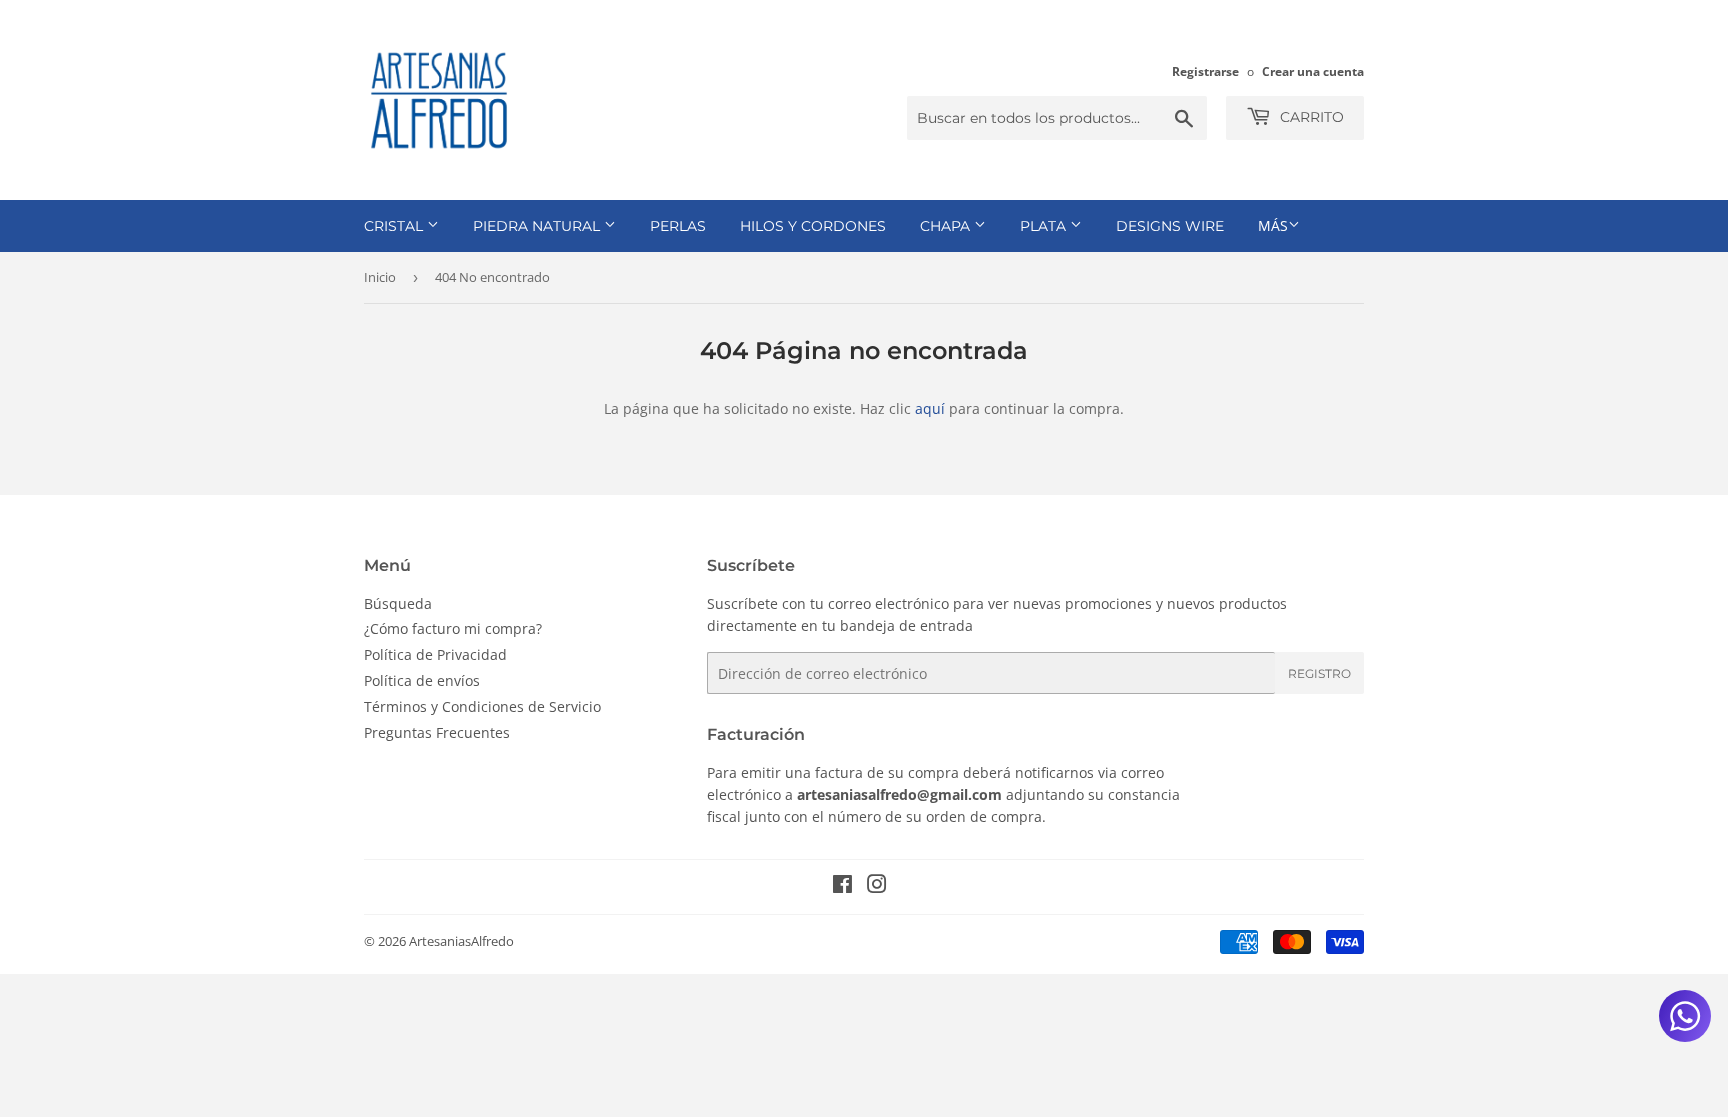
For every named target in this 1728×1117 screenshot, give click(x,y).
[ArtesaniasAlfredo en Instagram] (877, 886)
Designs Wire (1170, 226)
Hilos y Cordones (813, 226)
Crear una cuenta (1313, 71)
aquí (930, 408)
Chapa (947, 226)
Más (1273, 225)
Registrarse (1205, 71)
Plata (1045, 226)
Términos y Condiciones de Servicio (482, 706)
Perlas (678, 226)
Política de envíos (422, 680)
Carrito (1310, 117)
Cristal (395, 226)
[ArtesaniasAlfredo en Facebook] (842, 886)
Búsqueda (398, 603)
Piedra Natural (538, 226)
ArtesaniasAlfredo (461, 941)
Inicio (380, 277)
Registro (1319, 673)
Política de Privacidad (435, 654)
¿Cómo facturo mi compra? (453, 628)
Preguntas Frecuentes (437, 732)
